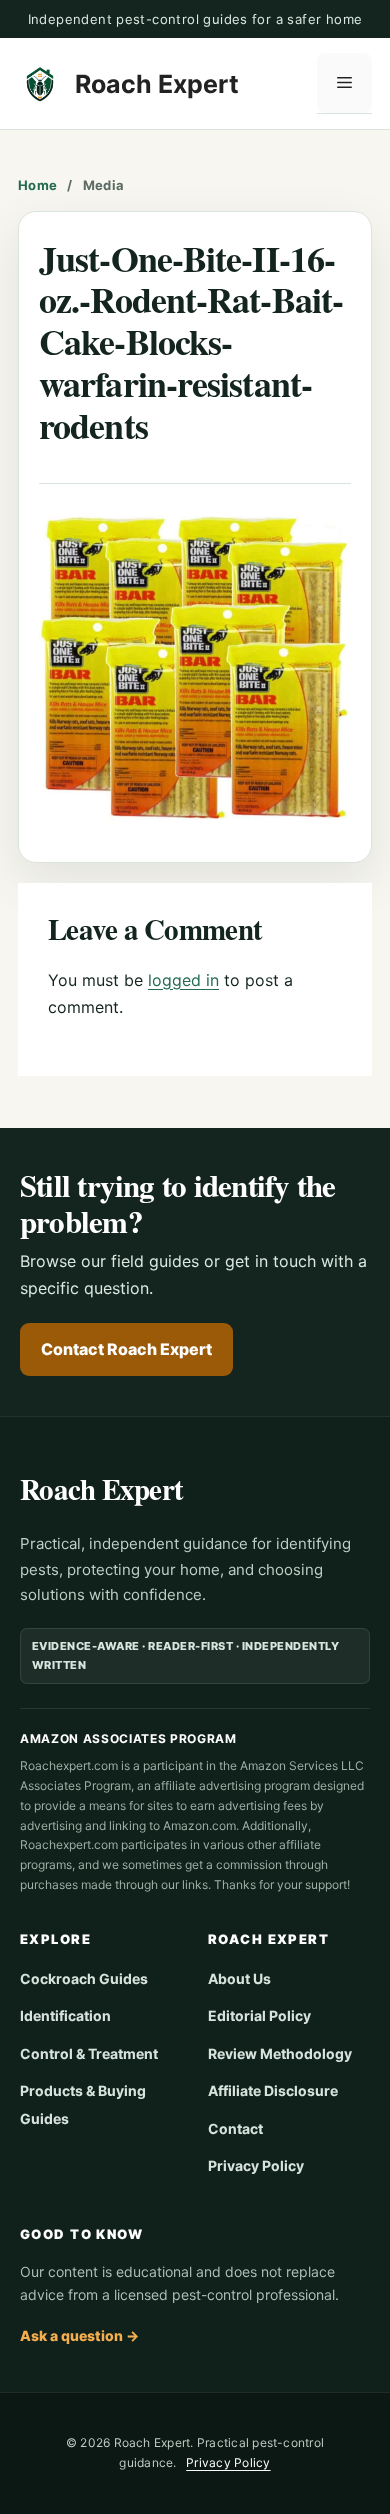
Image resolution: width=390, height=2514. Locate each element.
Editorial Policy (259, 2015)
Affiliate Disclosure (273, 2090)
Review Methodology (280, 2053)
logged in (183, 980)
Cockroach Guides (84, 1978)
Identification (65, 2015)
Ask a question (79, 2335)
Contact (235, 2128)
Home (37, 185)
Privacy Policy (256, 2165)
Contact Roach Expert (126, 1349)
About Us (239, 1978)
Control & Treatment (89, 2053)
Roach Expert (157, 84)
